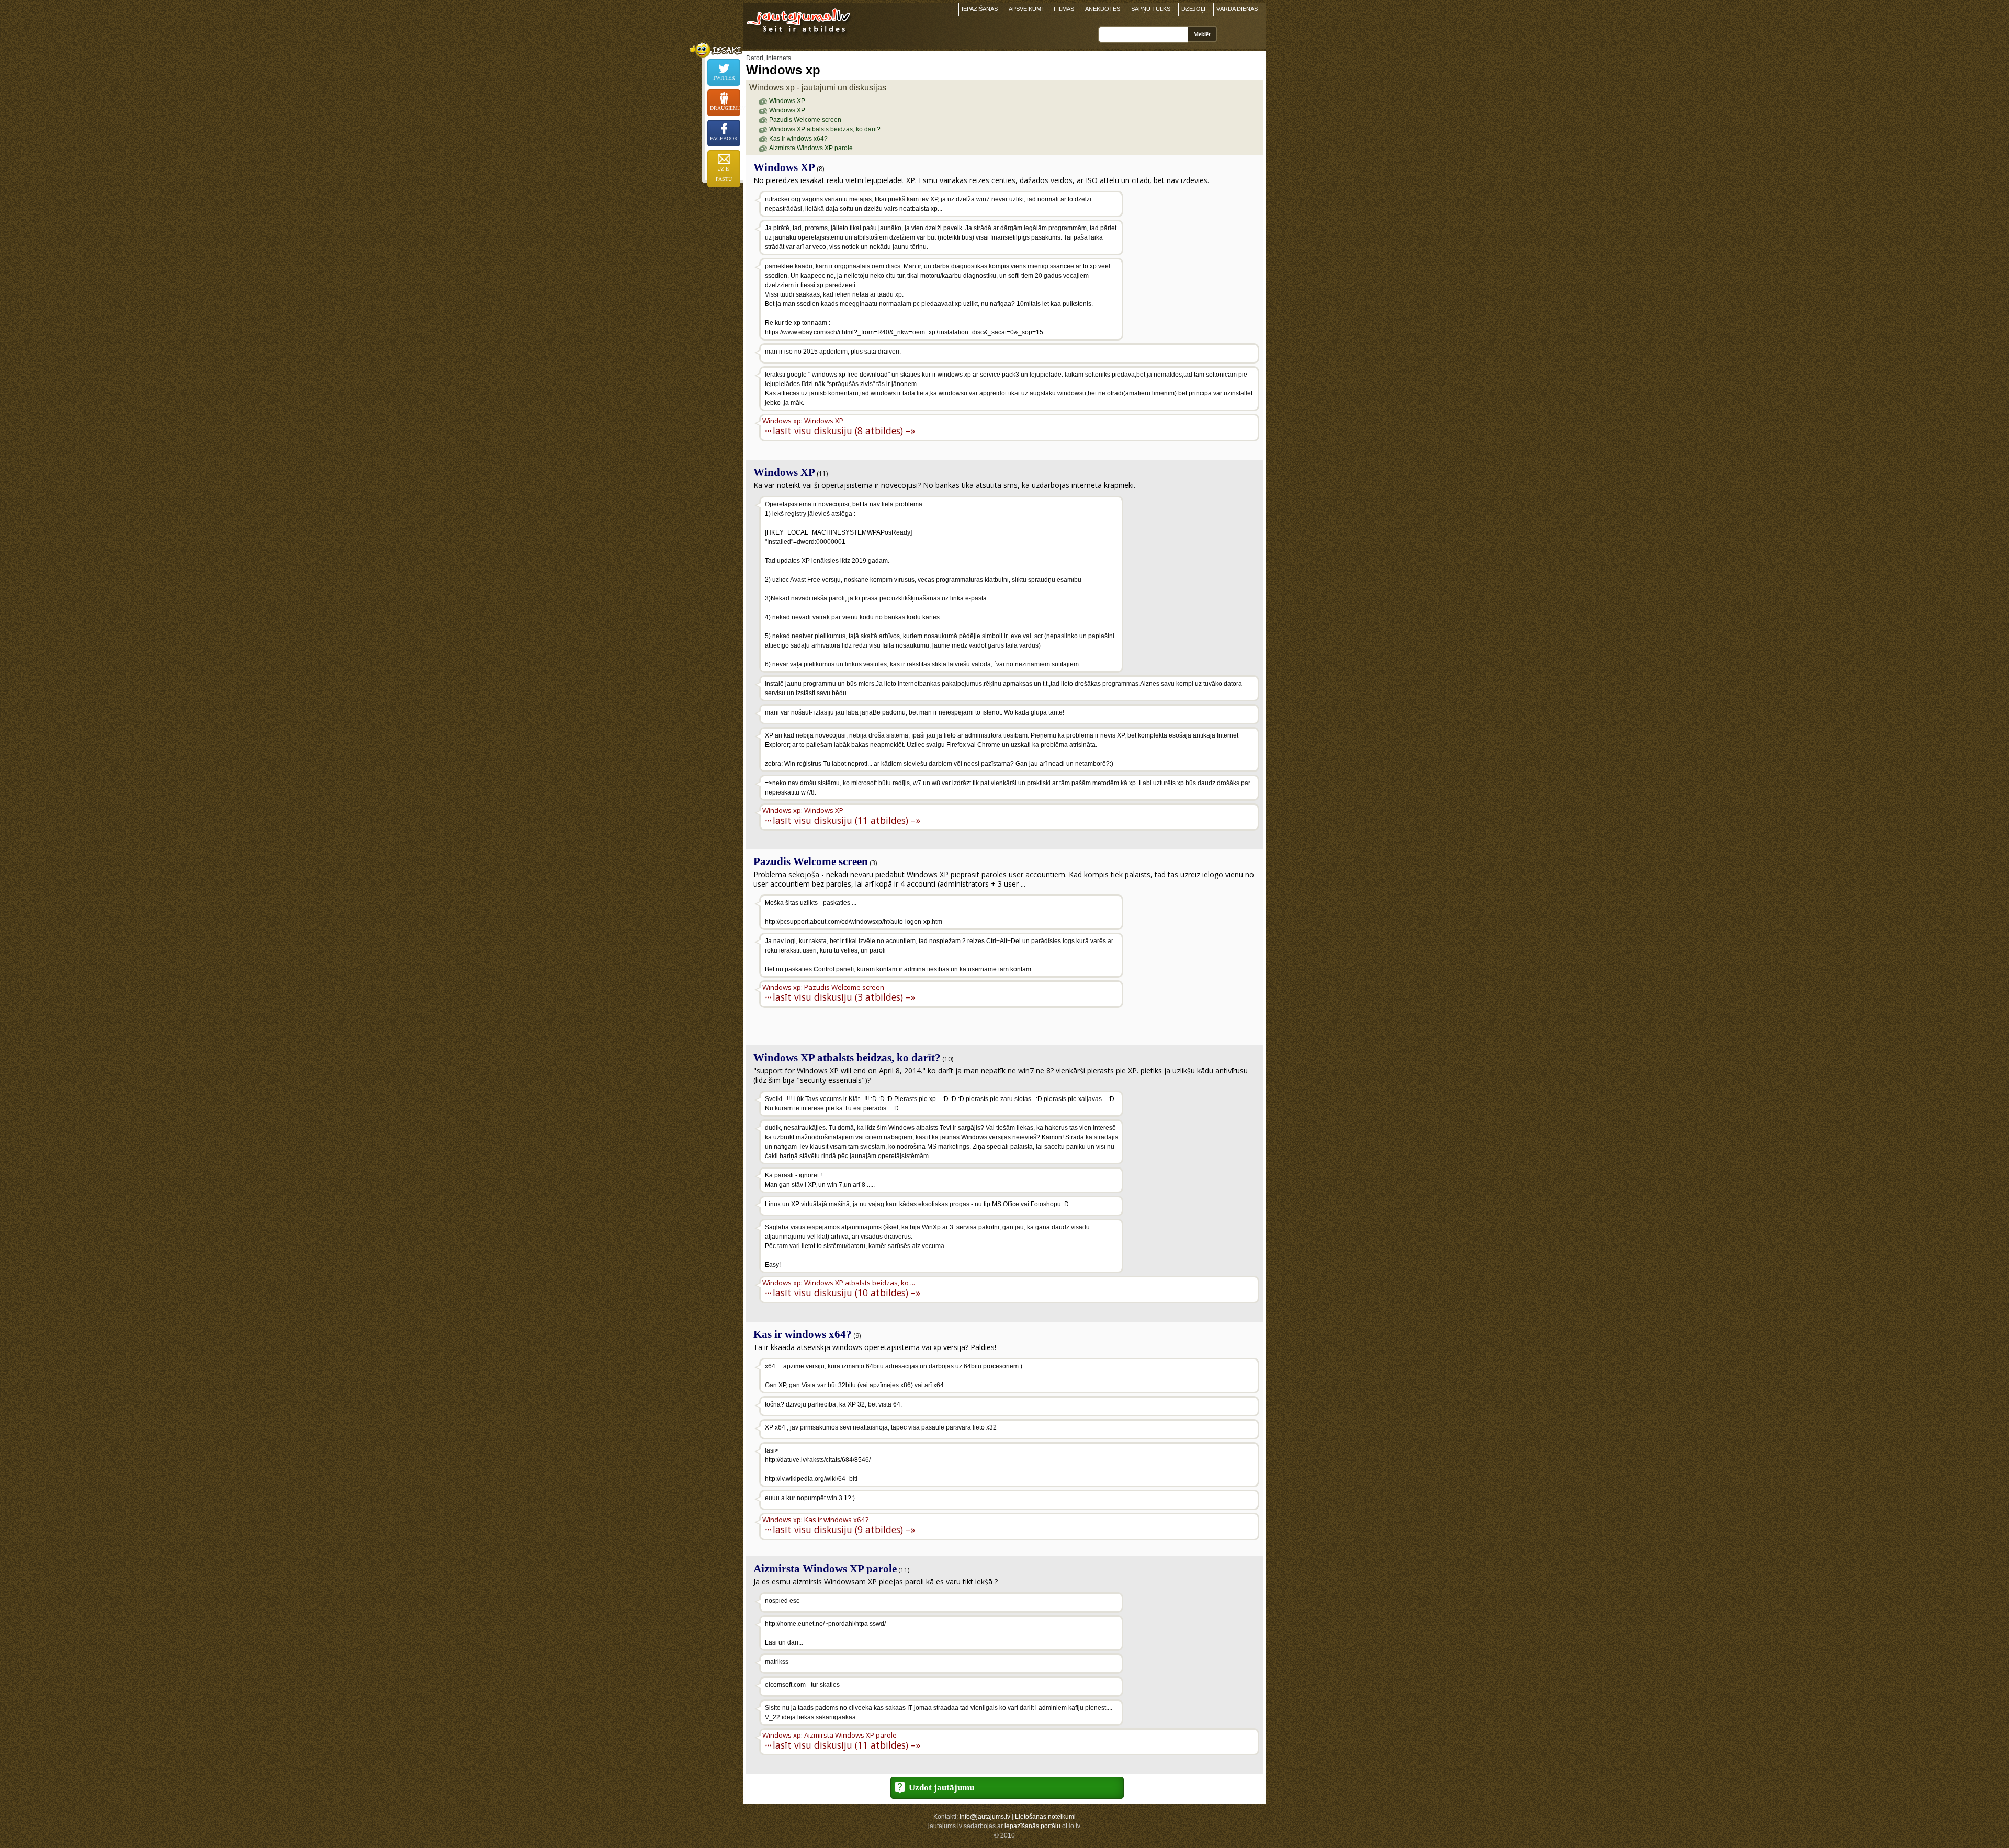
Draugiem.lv (725, 108)
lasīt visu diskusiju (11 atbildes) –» (847, 820)
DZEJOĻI (1193, 9)
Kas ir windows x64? (798, 139)
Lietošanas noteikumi (1045, 1817)
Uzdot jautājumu (941, 1788)
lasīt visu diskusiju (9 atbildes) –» (844, 1529)
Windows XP (787, 101)
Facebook (724, 138)
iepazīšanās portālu (1032, 1826)
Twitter (724, 78)
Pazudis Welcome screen (805, 120)
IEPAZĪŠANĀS (980, 9)
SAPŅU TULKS (1151, 9)
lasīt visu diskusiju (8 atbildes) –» (844, 430)
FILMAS (1064, 9)
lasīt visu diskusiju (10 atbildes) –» (847, 1292)
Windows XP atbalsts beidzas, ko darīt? (825, 129)
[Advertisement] (1192, 258)
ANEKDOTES (1103, 9)
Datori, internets (769, 58)
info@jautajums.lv (985, 1817)
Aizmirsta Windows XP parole (811, 148)
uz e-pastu (724, 174)
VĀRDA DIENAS (1237, 9)
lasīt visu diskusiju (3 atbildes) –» (844, 997)
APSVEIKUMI (1026, 9)
